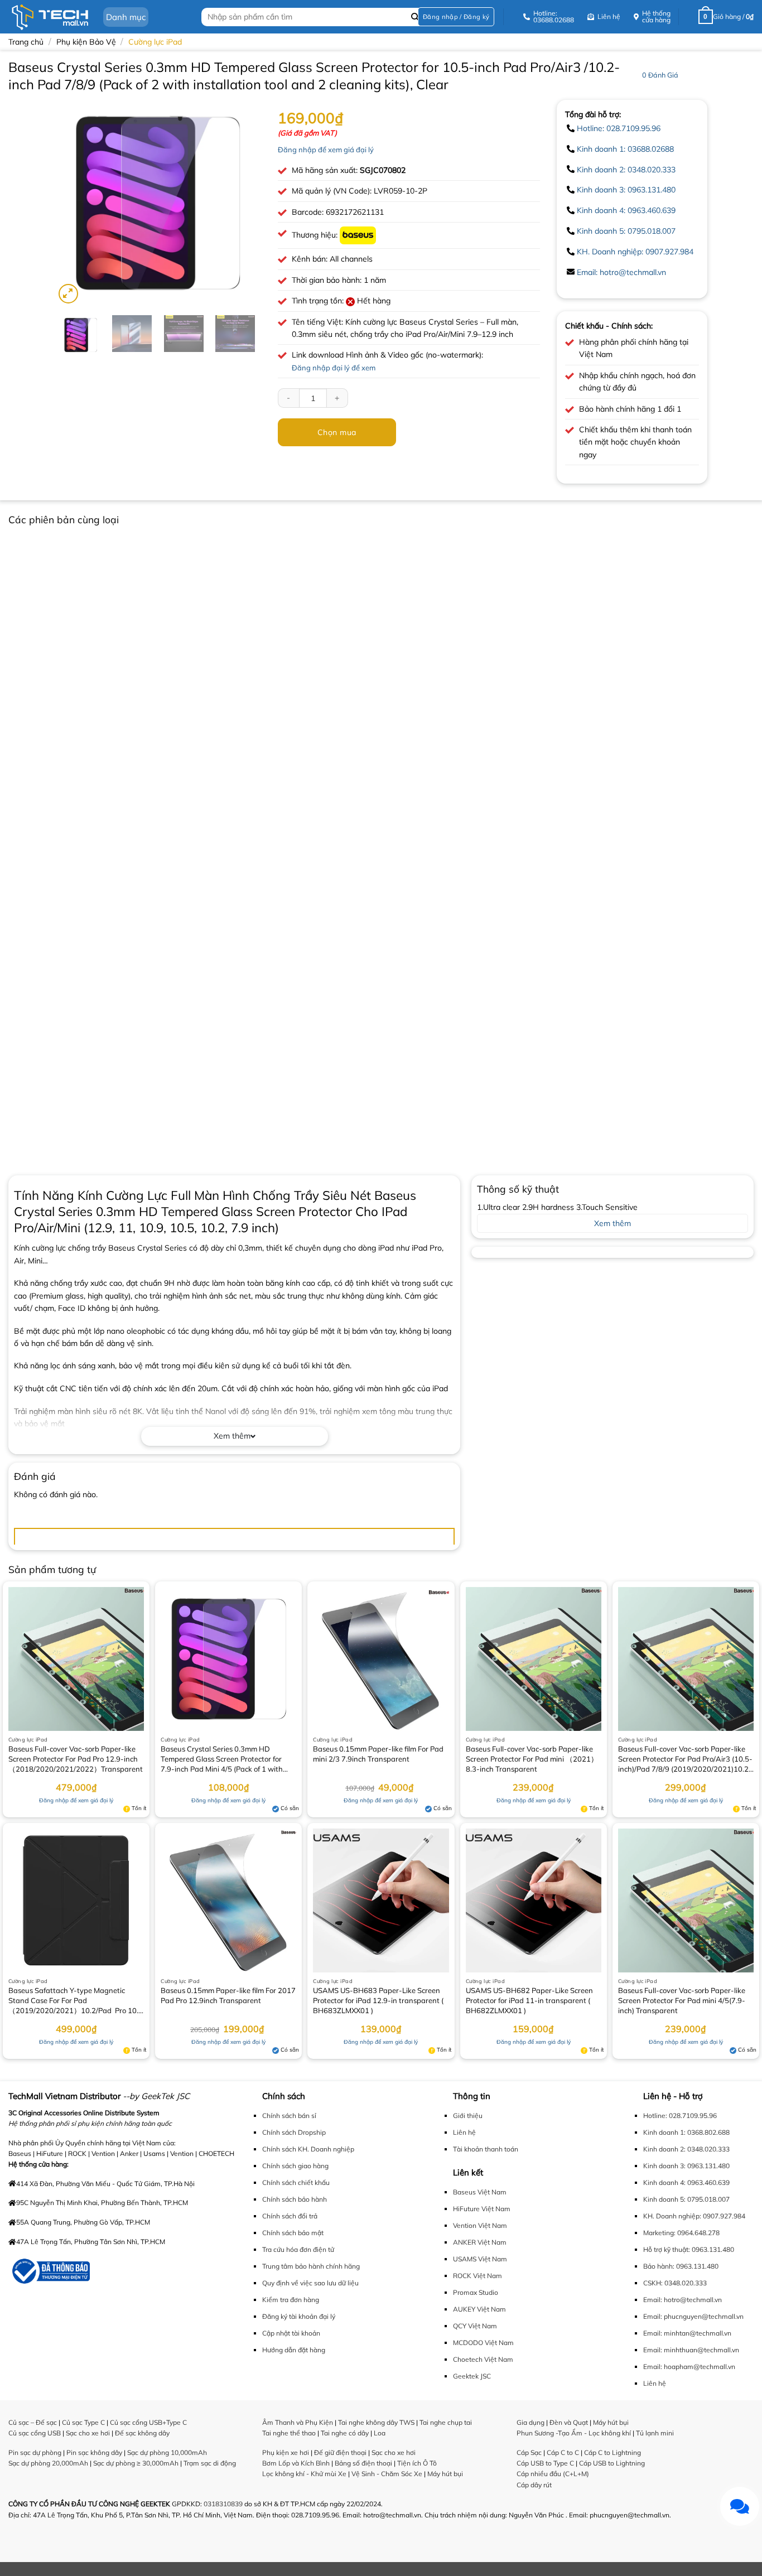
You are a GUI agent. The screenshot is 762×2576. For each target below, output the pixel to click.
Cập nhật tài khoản (291, 2333)
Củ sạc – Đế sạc (33, 2422)
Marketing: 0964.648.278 (681, 2233)
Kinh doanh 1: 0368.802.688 (686, 2132)
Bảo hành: (659, 2266)
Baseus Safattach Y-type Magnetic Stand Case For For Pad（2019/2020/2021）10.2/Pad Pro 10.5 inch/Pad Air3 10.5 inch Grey (76, 2001)
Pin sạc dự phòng (35, 2452)
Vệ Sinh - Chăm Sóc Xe (387, 2474)
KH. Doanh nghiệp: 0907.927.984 (635, 252)
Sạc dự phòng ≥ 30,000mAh (136, 2463)
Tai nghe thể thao (289, 2433)
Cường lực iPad (155, 42)
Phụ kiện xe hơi (286, 2452)
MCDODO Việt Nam (483, 2343)
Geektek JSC (472, 2376)
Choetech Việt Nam (483, 2359)
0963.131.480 (713, 2249)
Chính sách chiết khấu (296, 2182)
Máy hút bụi (445, 2474)
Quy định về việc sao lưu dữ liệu (310, 2283)
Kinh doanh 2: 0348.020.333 (626, 170)
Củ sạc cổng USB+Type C (148, 2422)
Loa (380, 2433)
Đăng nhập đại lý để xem (334, 368)
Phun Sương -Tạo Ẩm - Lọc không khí (574, 2433)
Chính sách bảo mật (293, 2233)
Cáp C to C (563, 2452)
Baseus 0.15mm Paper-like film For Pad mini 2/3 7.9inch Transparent (378, 1754)
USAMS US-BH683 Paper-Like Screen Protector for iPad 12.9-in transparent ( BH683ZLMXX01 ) (378, 2000)
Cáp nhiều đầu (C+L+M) (553, 2474)
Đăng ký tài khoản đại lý (299, 2316)
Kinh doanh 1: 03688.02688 (625, 149)
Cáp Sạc (529, 2452)
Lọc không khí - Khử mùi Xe (304, 2474)
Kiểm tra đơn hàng (291, 2300)
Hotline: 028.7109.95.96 (619, 128)
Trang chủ (26, 42)
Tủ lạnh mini (655, 2433)
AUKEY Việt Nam (479, 2309)
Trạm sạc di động (210, 2463)
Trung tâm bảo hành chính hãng (311, 2266)
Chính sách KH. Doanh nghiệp (308, 2149)
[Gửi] (415, 17)
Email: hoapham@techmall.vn (689, 2367)
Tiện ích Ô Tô (417, 2463)
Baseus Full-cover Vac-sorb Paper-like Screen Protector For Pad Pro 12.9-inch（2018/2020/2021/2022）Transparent (76, 1759)
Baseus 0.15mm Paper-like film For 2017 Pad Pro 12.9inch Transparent (228, 1995)
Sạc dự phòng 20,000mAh (48, 2463)
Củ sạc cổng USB (35, 2433)
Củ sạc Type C (83, 2422)
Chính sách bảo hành (295, 2199)
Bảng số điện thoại (363, 2463)
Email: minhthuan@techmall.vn (691, 2350)
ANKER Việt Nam (480, 2242)
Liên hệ (464, 2132)
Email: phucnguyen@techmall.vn (693, 2316)
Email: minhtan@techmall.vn (687, 2333)
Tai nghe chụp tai (446, 2422)
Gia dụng (530, 2422)
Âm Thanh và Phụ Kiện (298, 2422)
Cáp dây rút (534, 2485)
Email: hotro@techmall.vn (621, 272)
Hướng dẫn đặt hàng (294, 2350)
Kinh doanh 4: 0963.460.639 (626, 210)
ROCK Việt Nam (478, 2276)
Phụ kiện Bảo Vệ (86, 42)
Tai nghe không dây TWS (376, 2422)
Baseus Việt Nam (480, 2192)
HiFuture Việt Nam (482, 2209)
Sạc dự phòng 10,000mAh (167, 2452)
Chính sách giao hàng (295, 2166)
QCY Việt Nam (475, 2326)
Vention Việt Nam (480, 2225)
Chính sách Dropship (294, 2132)
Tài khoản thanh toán (486, 2149)
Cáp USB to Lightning (612, 2463)
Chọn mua (337, 432)
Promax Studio (476, 2292)
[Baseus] (358, 235)
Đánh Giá (660, 75)
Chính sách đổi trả (290, 2216)
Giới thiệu (468, 2116)
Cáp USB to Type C (545, 2463)
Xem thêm (232, 1436)
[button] (456, 17)
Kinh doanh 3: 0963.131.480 (626, 190)
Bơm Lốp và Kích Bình (296, 2463)
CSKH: (653, 2283)
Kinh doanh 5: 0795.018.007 (626, 231)
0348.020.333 (686, 2283)
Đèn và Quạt (569, 2422)
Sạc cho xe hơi (88, 2433)
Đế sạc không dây (142, 2433)
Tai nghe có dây (345, 2433)
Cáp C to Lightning (613, 2452)
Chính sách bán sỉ (289, 2116)
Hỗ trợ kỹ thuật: (667, 2249)
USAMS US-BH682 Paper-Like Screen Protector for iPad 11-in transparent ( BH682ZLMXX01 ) (529, 2000)
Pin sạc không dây (94, 2452)
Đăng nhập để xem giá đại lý (326, 149)
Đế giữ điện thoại (340, 2452)
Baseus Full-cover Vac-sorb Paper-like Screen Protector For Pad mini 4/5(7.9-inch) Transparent (682, 2000)
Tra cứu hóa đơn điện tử (298, 2249)
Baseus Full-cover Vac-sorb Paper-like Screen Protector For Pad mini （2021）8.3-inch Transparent (532, 1759)
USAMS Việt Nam (480, 2259)
